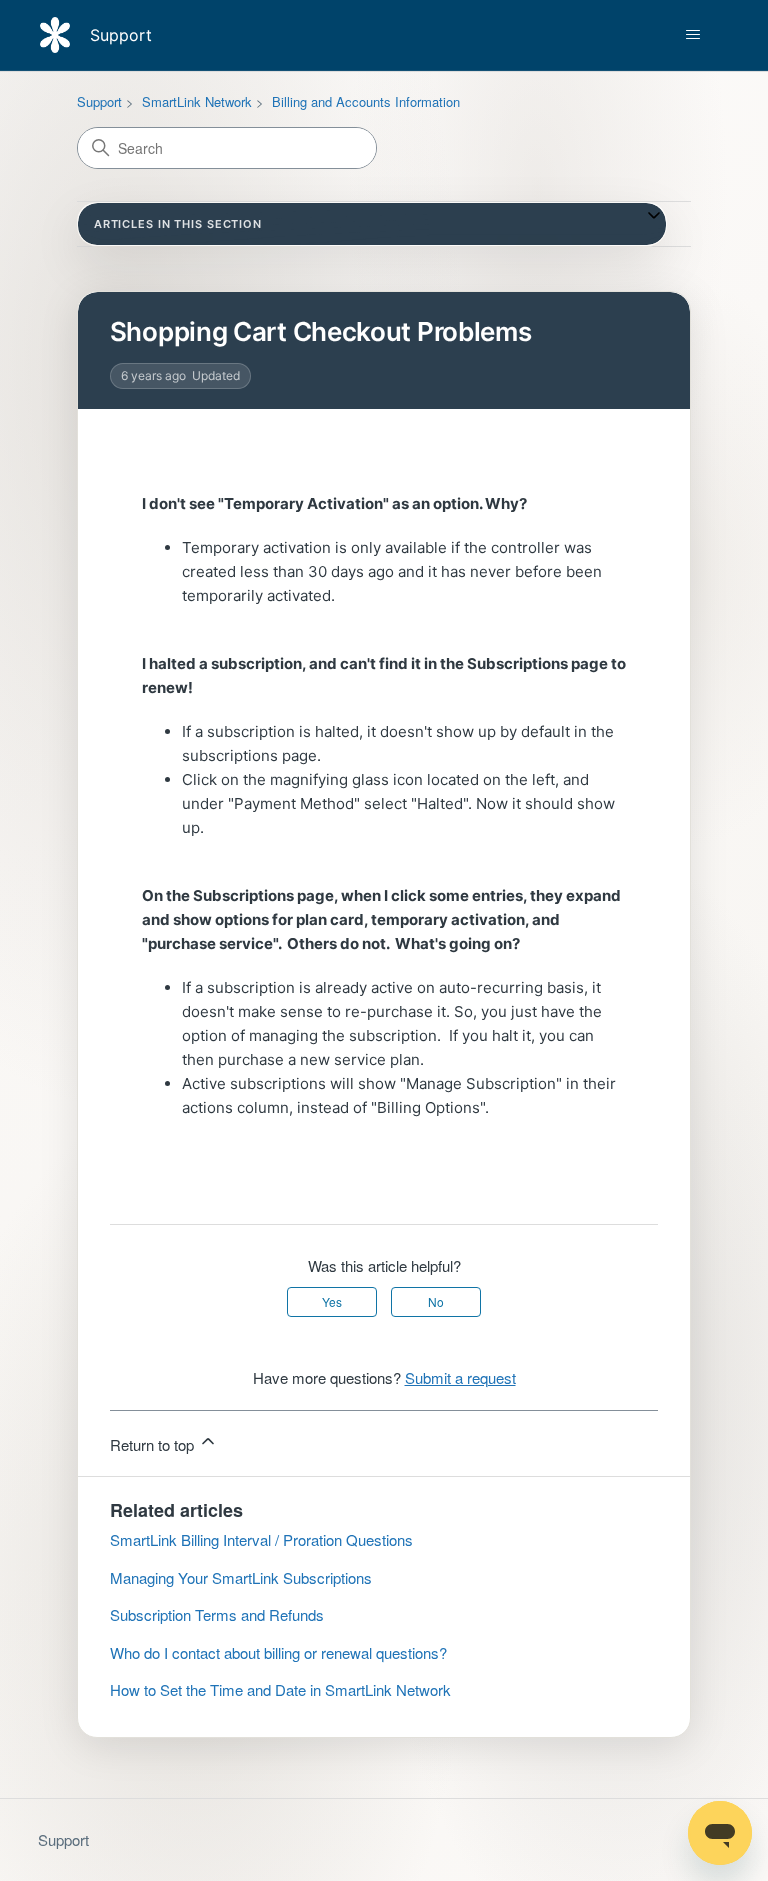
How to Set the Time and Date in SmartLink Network (280, 1689)
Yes (332, 1301)
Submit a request (460, 1377)
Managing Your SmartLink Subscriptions (241, 1577)
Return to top (154, 1444)
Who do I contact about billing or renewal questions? (278, 1652)
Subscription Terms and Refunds (217, 1614)
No (436, 1301)
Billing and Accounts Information (366, 101)
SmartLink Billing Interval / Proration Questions (261, 1539)
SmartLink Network (197, 101)
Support (99, 101)
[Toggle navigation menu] (692, 35)
